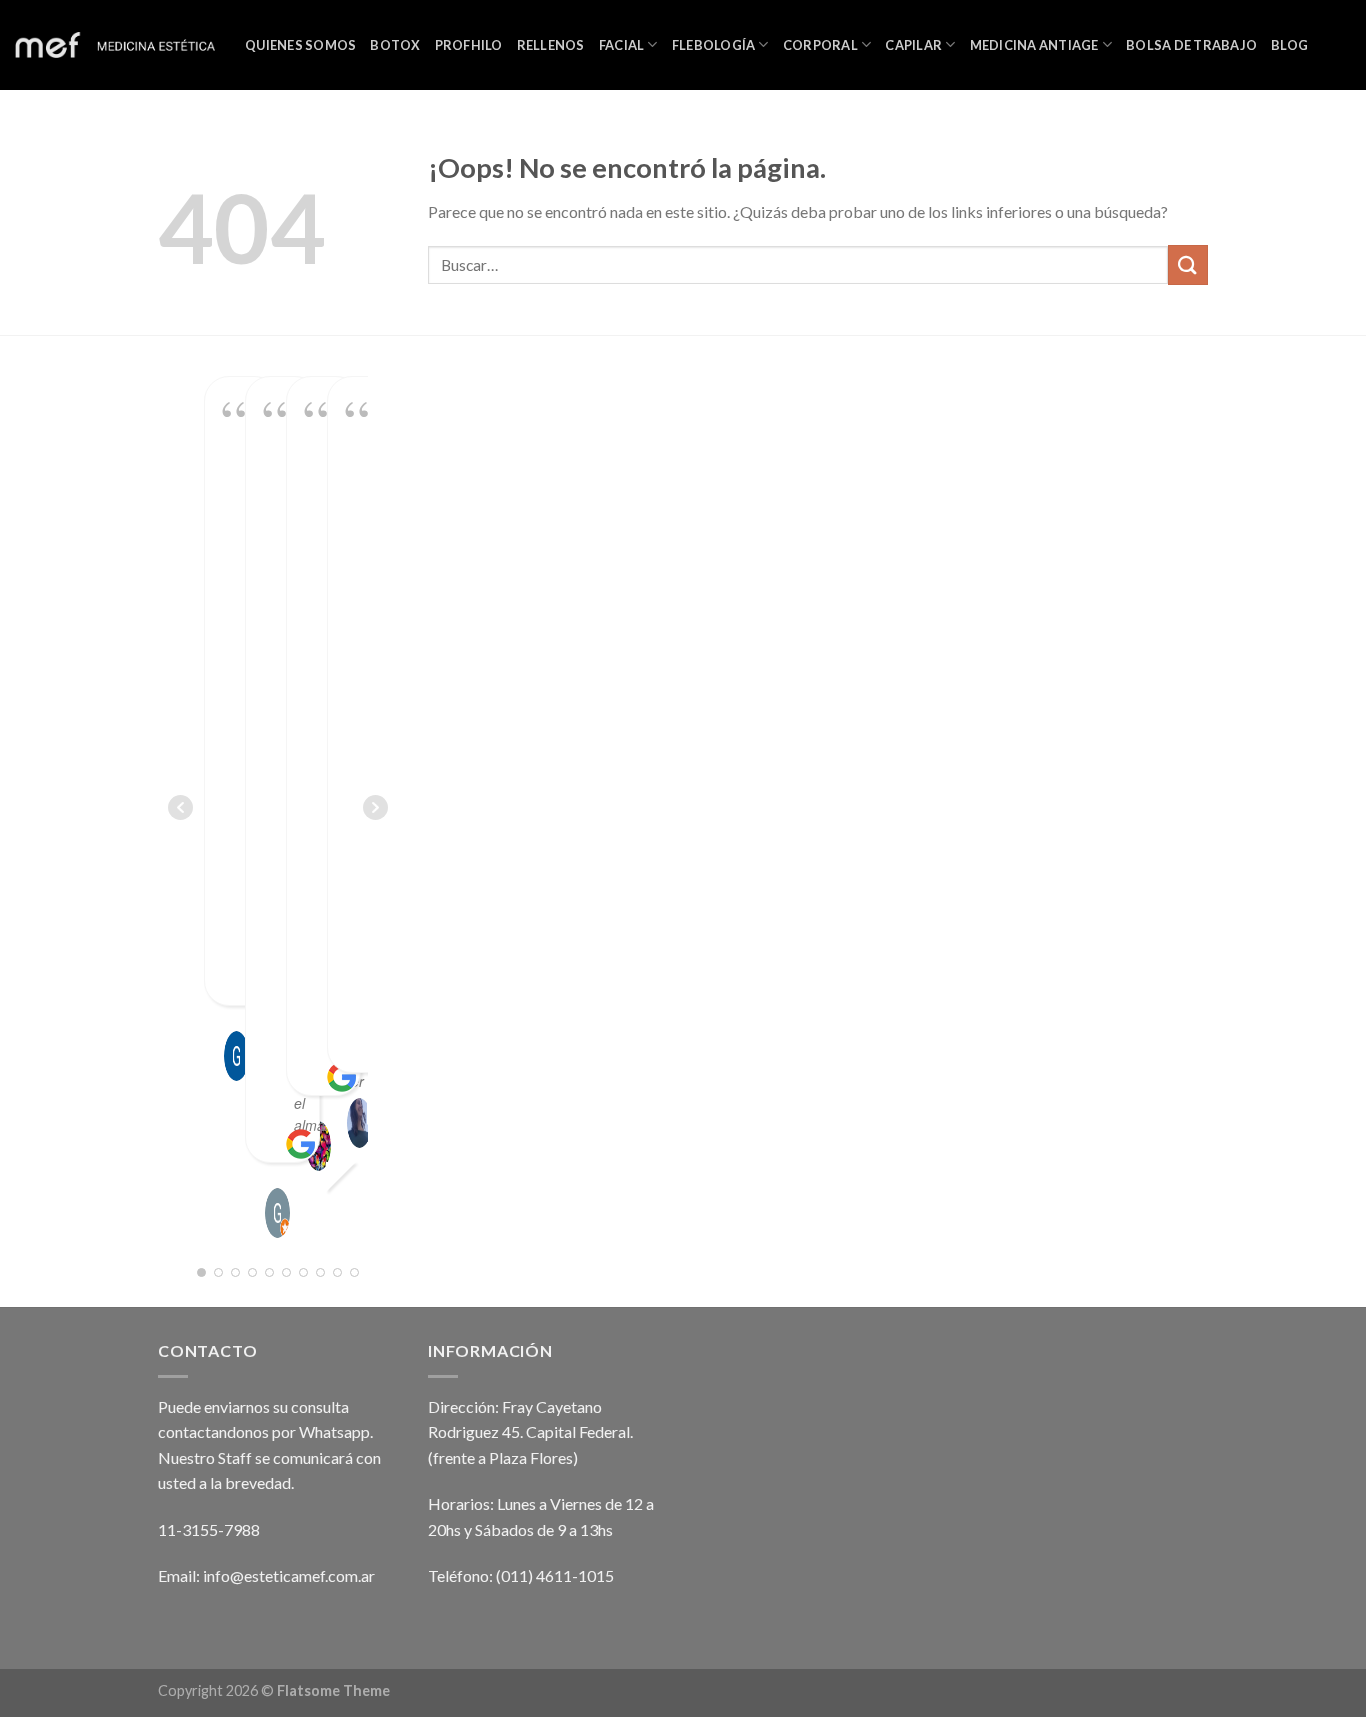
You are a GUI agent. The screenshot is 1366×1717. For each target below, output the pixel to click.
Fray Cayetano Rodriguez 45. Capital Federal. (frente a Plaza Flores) (530, 1432)
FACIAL (622, 45)
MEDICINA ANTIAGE (1034, 45)
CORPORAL (820, 45)
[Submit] (1188, 264)
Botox (395, 45)
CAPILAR (913, 45)
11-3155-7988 (209, 1529)
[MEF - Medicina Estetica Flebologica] (115, 45)
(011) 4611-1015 (555, 1575)
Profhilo (469, 45)
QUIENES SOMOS (300, 45)
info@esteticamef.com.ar (289, 1575)
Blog (1289, 45)
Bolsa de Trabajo (1191, 45)
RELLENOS (551, 45)
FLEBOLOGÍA (714, 45)
